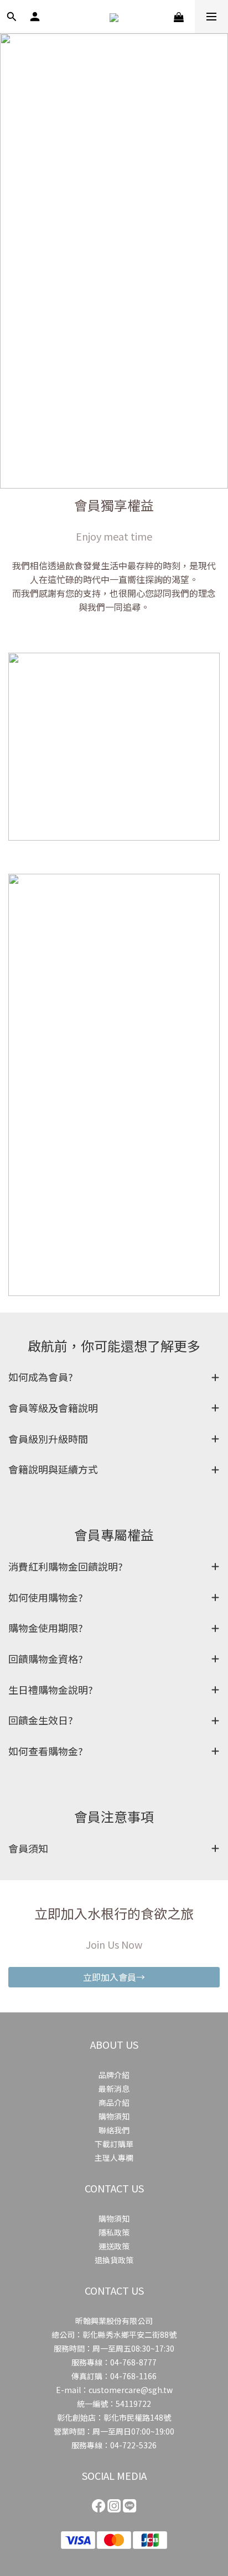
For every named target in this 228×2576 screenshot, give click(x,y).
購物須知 (114, 2116)
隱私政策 (114, 2232)
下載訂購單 (114, 2144)
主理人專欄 (114, 2158)
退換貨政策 (114, 2260)
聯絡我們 (114, 2130)
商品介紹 (114, 2102)
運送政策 (114, 2246)
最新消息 (114, 2089)
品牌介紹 (114, 2075)
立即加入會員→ (114, 1977)
